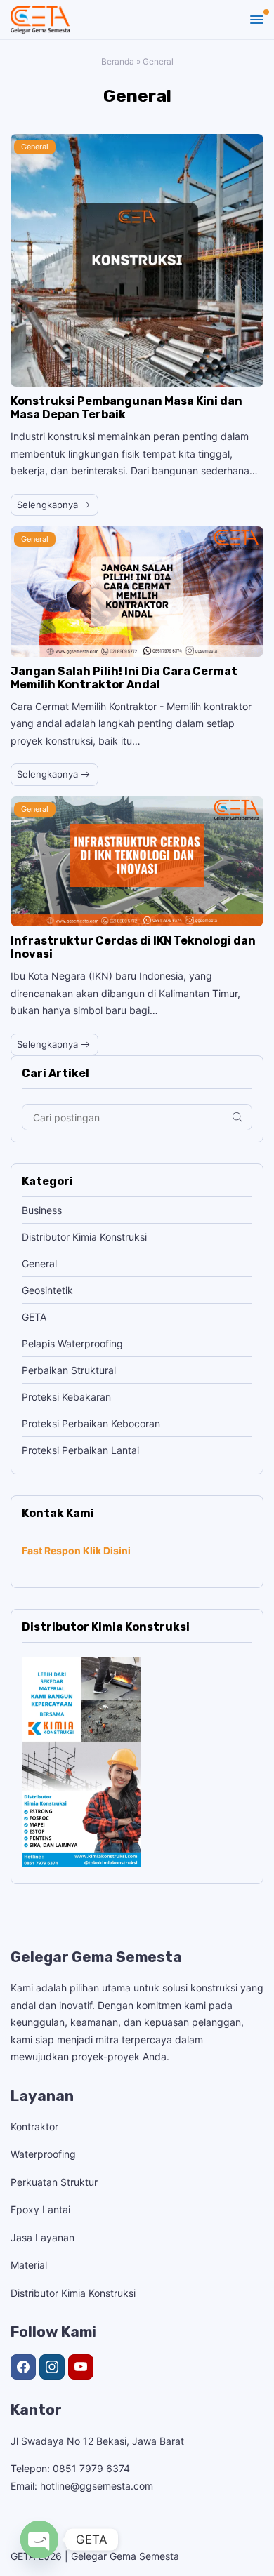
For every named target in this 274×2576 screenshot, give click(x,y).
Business (42, 1210)
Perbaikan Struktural (69, 1370)
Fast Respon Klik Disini (76, 1550)
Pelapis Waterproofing (72, 1343)
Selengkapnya (49, 505)
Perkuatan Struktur (54, 2182)
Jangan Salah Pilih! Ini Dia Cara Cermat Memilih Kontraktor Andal (124, 678)
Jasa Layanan (43, 2237)
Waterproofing (43, 2154)
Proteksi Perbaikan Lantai (80, 1450)
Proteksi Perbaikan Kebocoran (91, 1423)
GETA (34, 1317)
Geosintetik (47, 1290)
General (35, 147)
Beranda (118, 61)
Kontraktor (34, 2127)
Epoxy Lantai (40, 2209)
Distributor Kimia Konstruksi (84, 1237)
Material (29, 2265)
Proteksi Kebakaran (66, 1397)
